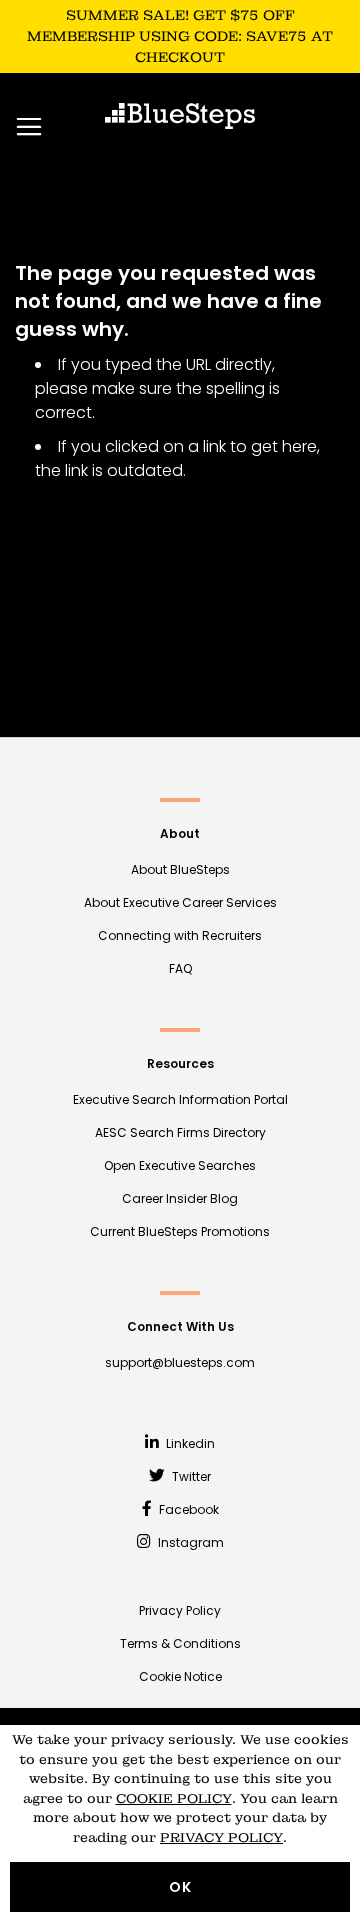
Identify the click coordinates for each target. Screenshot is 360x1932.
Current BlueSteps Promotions (180, 1231)
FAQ (180, 968)
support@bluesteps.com (180, 1362)
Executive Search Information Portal (180, 1099)
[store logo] (180, 116)
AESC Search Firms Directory (180, 1132)
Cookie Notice (180, 1676)
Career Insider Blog (180, 1198)
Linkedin (189, 1443)
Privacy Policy (180, 1610)
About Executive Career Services (180, 902)
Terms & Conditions (180, 1643)
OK (180, 1887)
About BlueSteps (180, 869)
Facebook (187, 1509)
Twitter (190, 1476)
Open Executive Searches (180, 1165)
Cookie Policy (174, 1798)
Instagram (189, 1542)
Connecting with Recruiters (180, 935)
